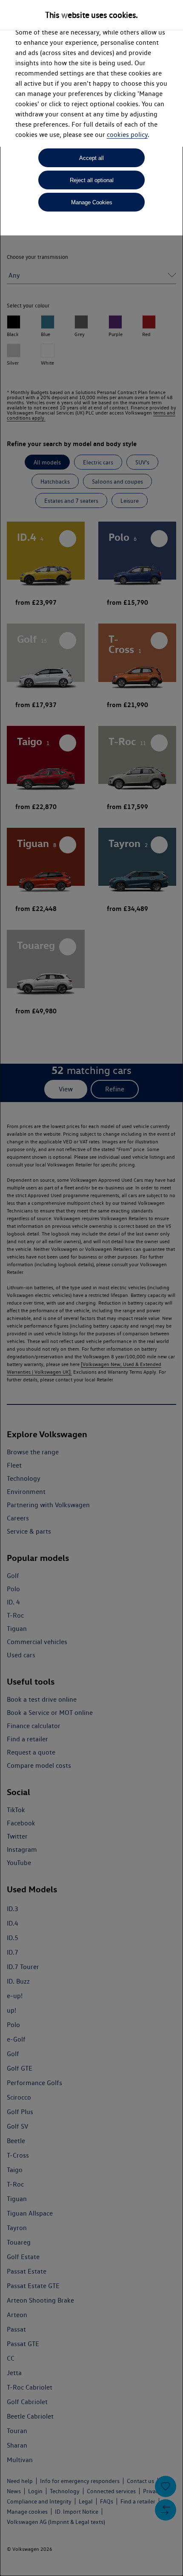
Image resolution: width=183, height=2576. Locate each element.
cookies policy (127, 135)
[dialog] (91, 1288)
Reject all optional (92, 180)
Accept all (91, 158)
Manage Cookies (92, 202)
